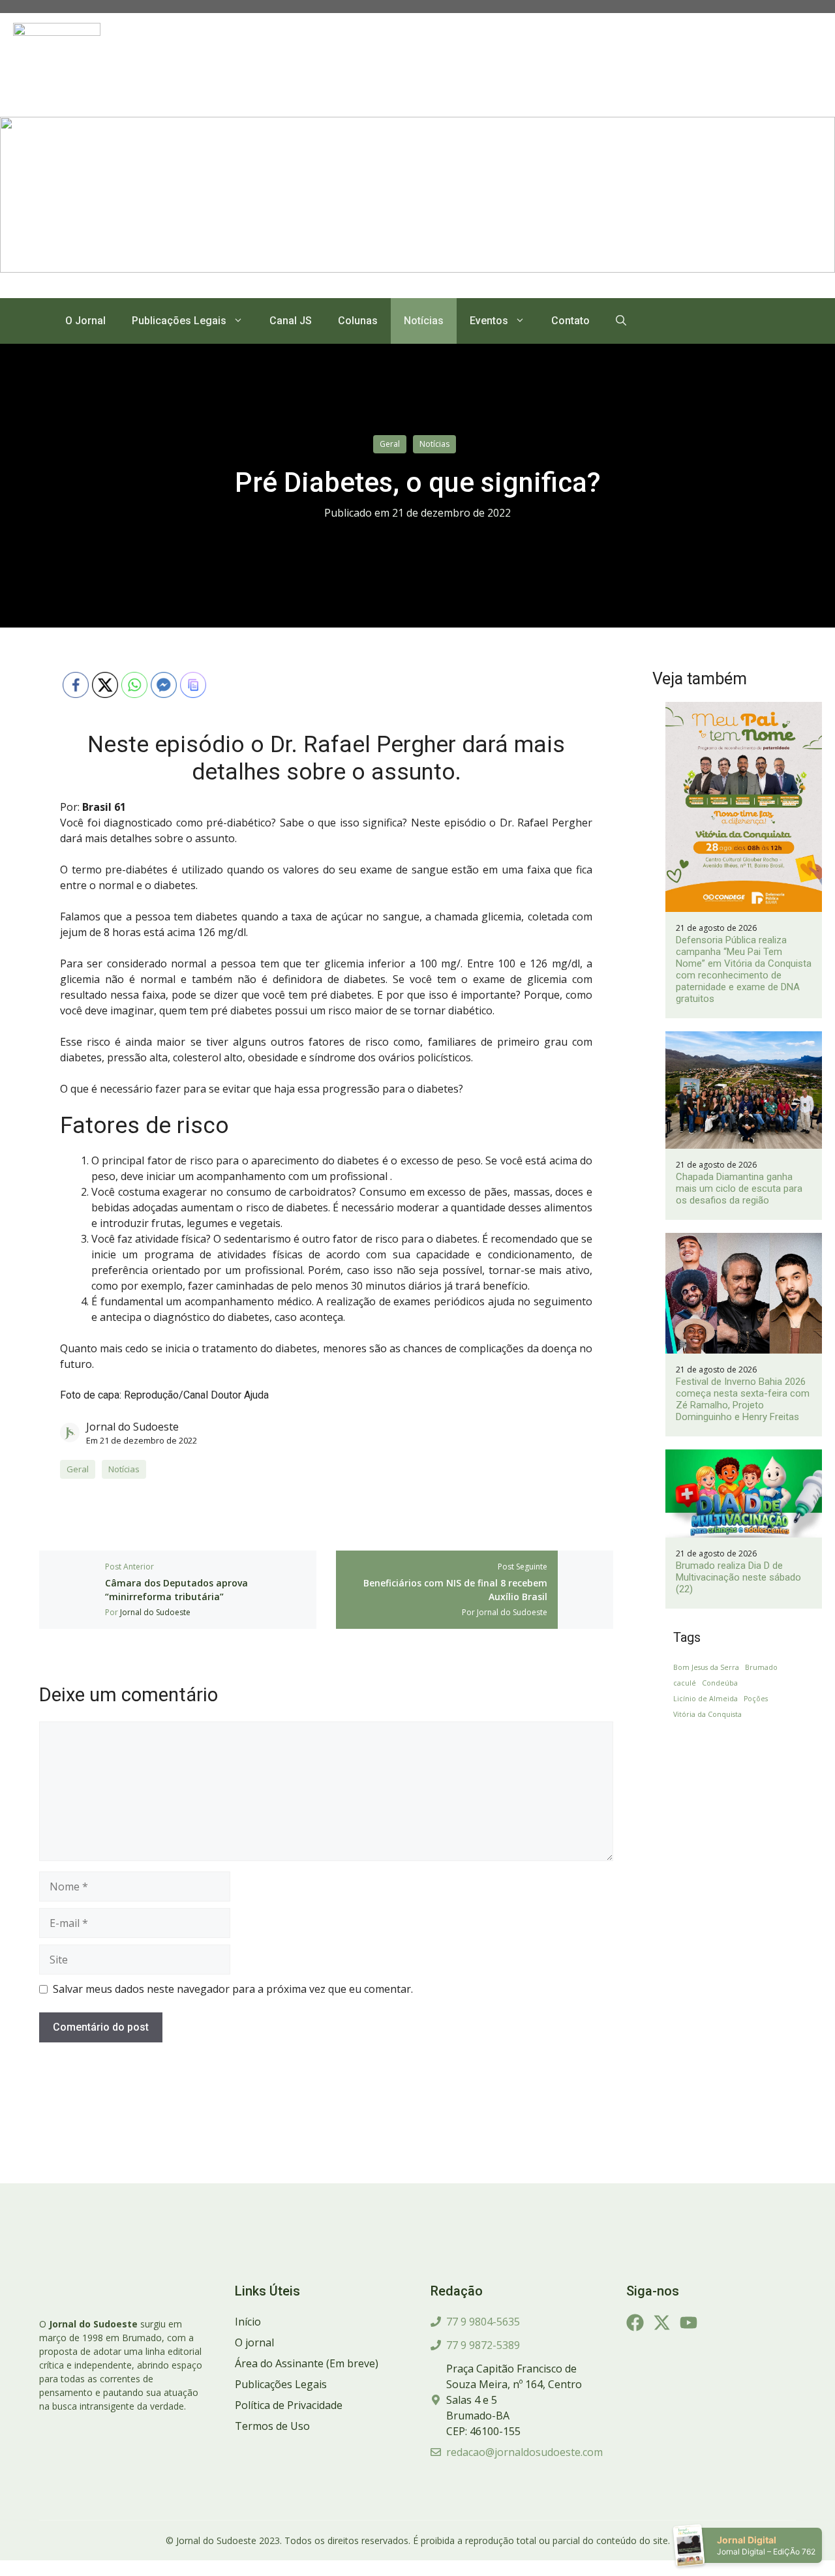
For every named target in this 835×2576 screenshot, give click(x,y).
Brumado (761, 1667)
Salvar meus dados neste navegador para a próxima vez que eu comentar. (233, 1989)
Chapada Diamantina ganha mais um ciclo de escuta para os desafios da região (739, 1189)
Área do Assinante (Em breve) (307, 2363)
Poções (756, 1699)
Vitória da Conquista (707, 1714)
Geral (390, 444)
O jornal (254, 2342)
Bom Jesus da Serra (706, 1667)
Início (248, 2322)
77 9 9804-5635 (483, 2322)
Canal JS (291, 321)
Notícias (424, 321)
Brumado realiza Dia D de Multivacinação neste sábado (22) (738, 1577)
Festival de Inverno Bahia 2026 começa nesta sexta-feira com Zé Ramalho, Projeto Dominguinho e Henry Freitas (743, 1399)
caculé (685, 1683)
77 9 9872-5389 (483, 2345)
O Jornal (85, 321)
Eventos (489, 321)
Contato (570, 321)
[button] (621, 321)
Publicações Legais (179, 321)
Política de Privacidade (289, 2405)
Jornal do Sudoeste (132, 1427)
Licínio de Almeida (706, 1699)
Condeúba (720, 1683)
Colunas (358, 321)
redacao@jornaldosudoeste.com (524, 2452)
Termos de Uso (272, 2426)
